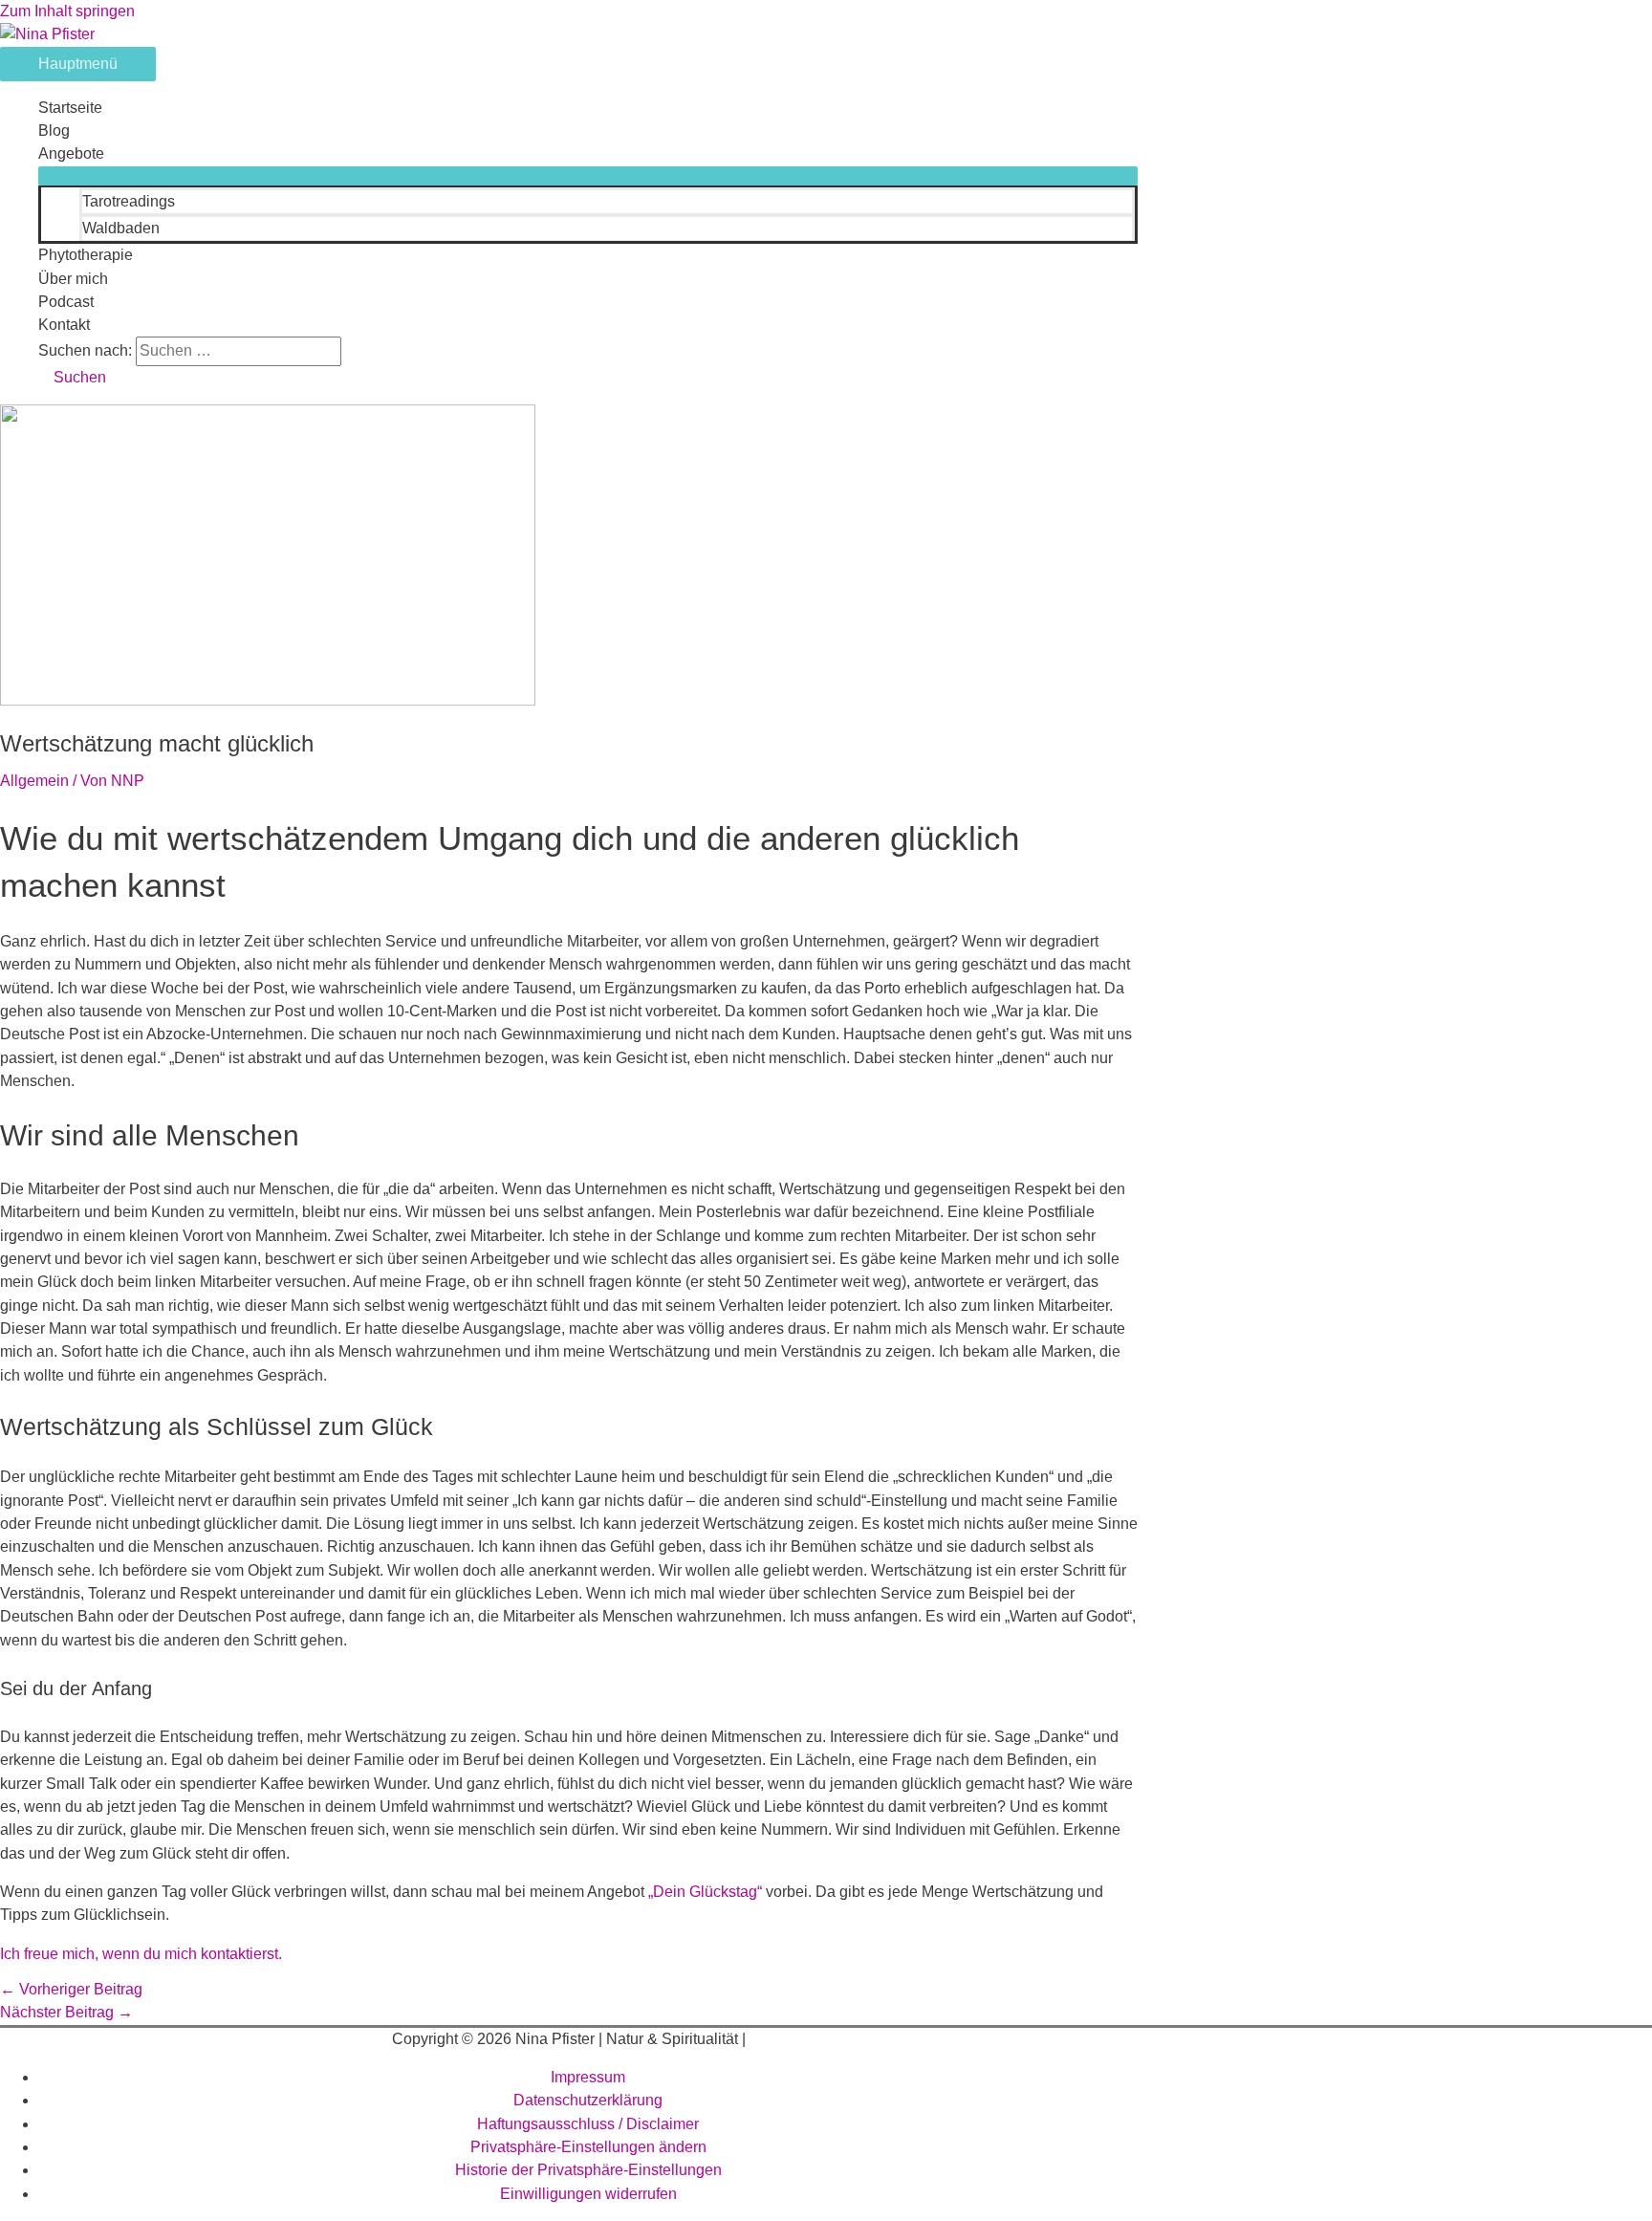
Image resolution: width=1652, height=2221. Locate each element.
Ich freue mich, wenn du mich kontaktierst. (141, 1954)
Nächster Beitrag (66, 2012)
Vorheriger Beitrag (71, 1989)
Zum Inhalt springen (67, 11)
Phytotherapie (86, 255)
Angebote (71, 153)
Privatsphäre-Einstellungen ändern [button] (588, 2147)
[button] (72, 377)
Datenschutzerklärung (588, 2100)
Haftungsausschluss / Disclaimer (588, 2124)
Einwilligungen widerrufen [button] (588, 2194)
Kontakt (64, 325)
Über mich (73, 279)
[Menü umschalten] (588, 176)
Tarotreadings (129, 201)
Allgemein (34, 781)
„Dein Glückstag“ (705, 1892)
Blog (54, 131)
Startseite (70, 108)
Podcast (66, 302)
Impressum (588, 2077)
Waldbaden (121, 228)
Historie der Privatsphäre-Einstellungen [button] (588, 2170)
